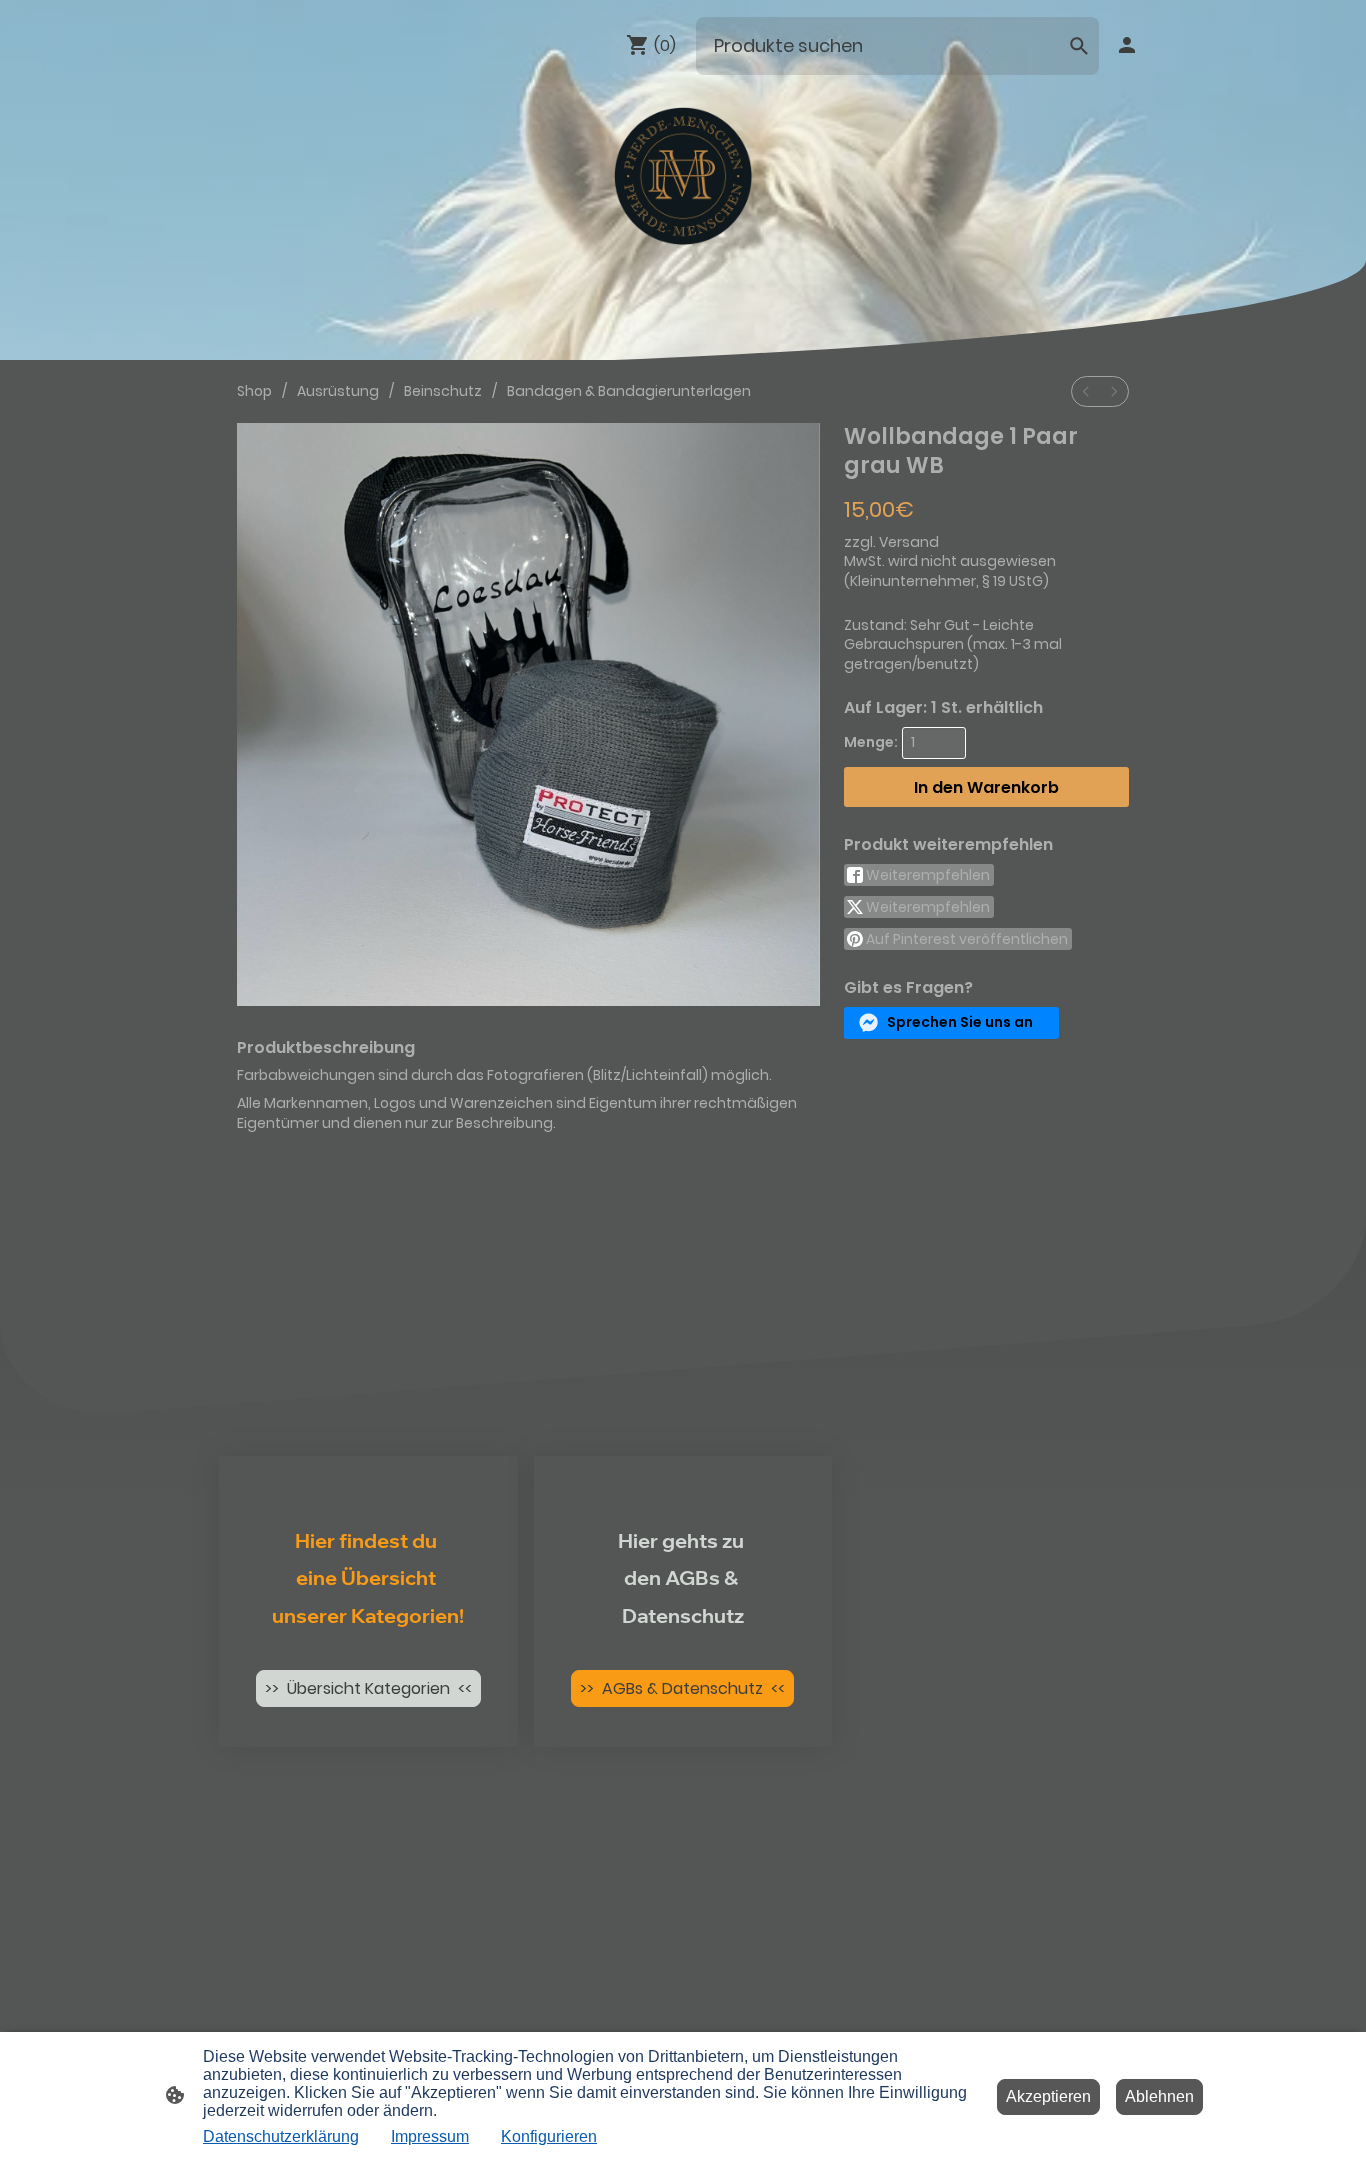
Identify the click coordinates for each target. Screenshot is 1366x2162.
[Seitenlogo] (683, 176)
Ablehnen (1159, 2096)
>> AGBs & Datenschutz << (682, 1688)
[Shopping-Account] (1127, 45)
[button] (951, 1023)
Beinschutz (443, 391)
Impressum (430, 2136)
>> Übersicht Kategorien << (368, 1688)
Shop (254, 391)
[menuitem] (1086, 391)
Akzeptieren (1048, 2096)
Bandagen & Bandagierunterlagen (629, 391)
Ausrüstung (338, 391)
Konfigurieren (549, 2136)
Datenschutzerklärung (281, 2136)
